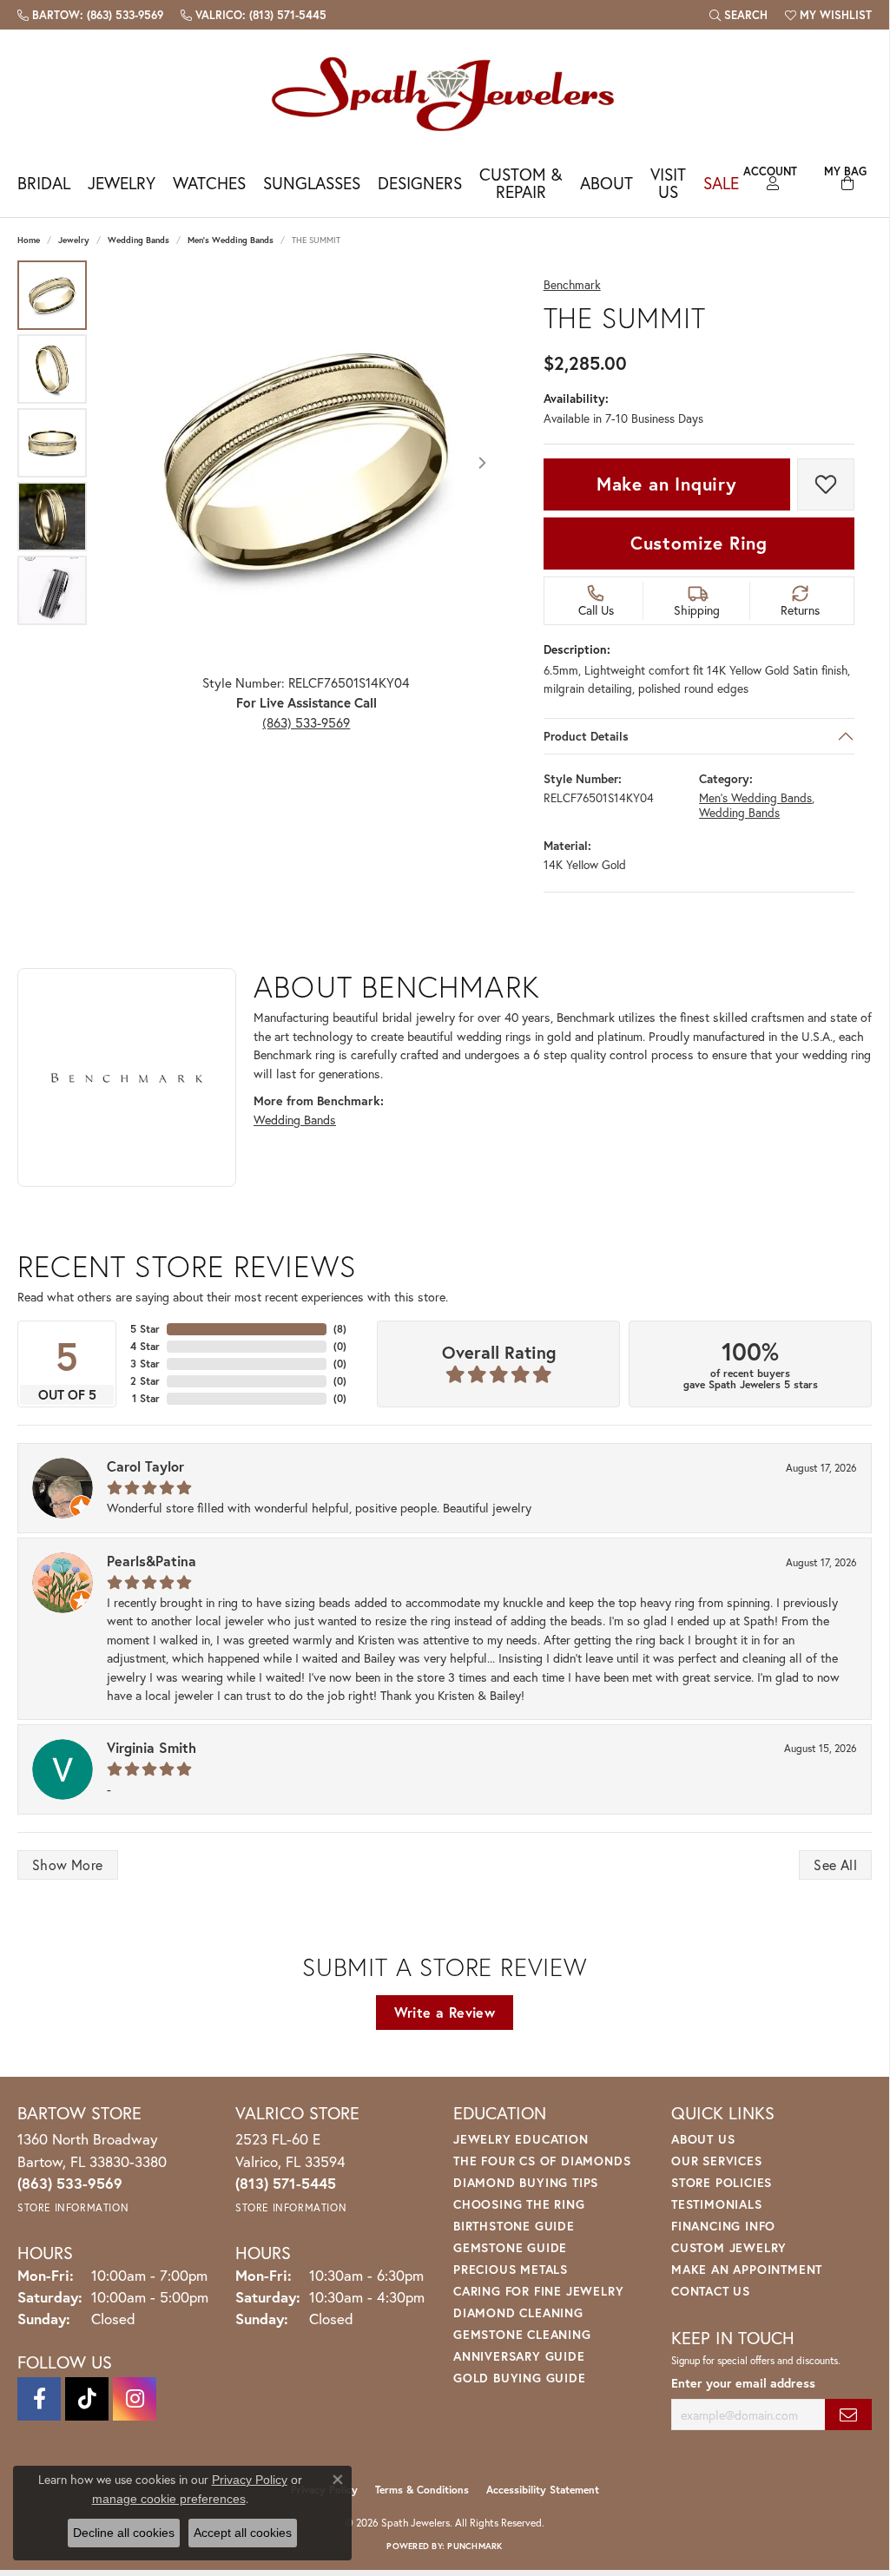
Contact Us (711, 2291)
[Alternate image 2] (52, 369)
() (340, 1329)
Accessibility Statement (543, 2490)
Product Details (586, 736)
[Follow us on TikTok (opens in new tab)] (87, 2399)
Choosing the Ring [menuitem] (519, 2204)
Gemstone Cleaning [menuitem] (522, 2334)
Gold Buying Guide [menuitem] (520, 2378)
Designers (420, 183)
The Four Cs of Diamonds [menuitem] (542, 2161)
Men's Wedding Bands (231, 240)
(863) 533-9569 (306, 722)
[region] (307, 463)
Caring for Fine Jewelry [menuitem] (538, 2291)
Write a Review (445, 2012)
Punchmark (475, 2546)
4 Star (145, 1346)
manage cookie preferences (169, 2499)
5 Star (145, 1329)
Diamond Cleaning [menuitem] (518, 2312)
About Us (703, 2139)
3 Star (145, 1364)
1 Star (146, 1398)
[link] (90, 15)
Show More (68, 1864)
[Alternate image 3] (52, 443)
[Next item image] (483, 463)
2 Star (145, 1381)
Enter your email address (743, 2383)
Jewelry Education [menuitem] (521, 2139)
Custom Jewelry (729, 2247)
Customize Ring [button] (699, 543)
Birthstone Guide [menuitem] (514, 2226)
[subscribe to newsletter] (848, 2415)
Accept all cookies (243, 2533)
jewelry (74, 240)
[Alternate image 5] (52, 590)
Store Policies (722, 2182)
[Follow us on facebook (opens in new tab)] (39, 2399)
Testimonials (717, 2204)
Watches (209, 183)
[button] (738, 15)
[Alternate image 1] (52, 295)
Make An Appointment (747, 2269)
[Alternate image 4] (52, 517)
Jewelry (122, 183)
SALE (721, 183)
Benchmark (572, 285)
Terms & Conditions (422, 2490)
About (607, 183)
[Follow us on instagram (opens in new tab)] (135, 2399)
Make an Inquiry (667, 484)
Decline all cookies (124, 2533)
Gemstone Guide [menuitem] (510, 2247)
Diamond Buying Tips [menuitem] (526, 2182)
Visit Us (668, 182)
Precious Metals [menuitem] (511, 2269)
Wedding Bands (138, 240)
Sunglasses (312, 183)
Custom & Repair (521, 182)
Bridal (44, 183)
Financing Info (723, 2226)
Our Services (717, 2161)
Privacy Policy (250, 2480)
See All (835, 1864)
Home (29, 240)
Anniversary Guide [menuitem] (519, 2356)
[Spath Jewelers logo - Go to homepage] (445, 93)
